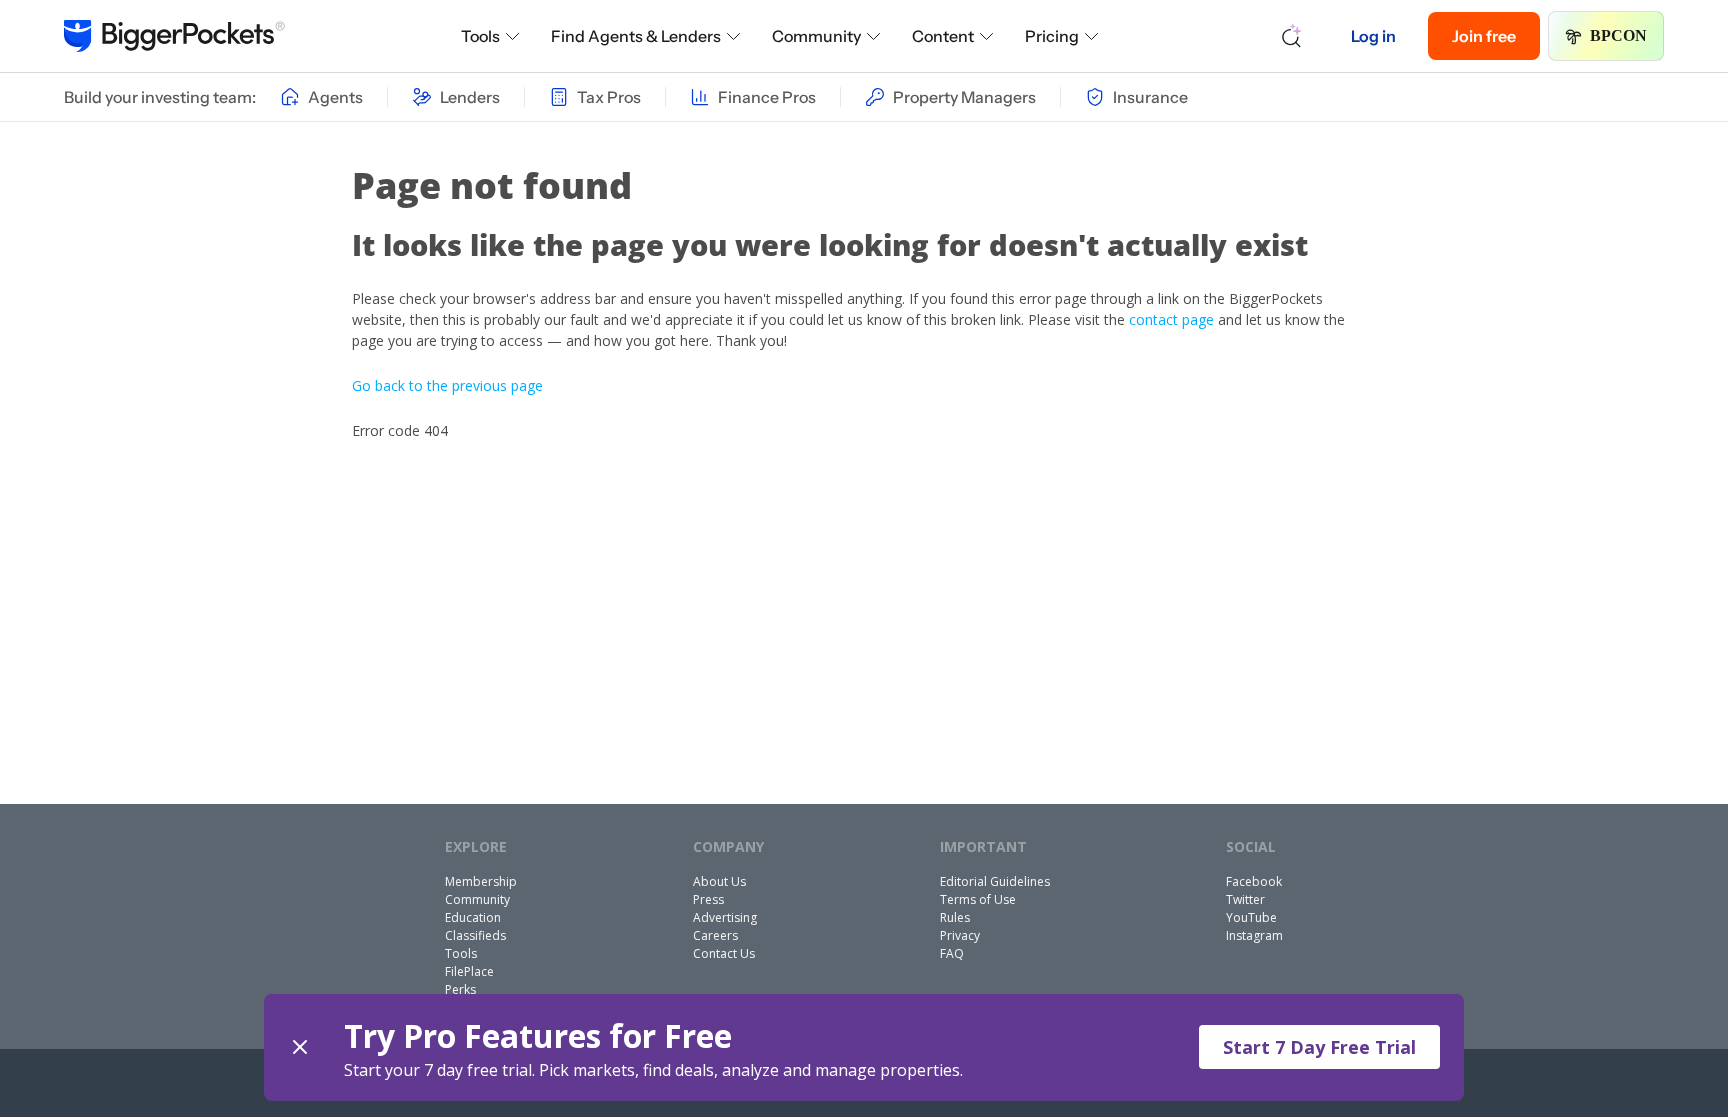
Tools (480, 36)
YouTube (1251, 917)
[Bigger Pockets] (174, 36)
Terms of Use (978, 899)
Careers (715, 935)
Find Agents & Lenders (636, 36)
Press (708, 899)
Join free (1484, 36)
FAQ (952, 953)
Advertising (725, 917)
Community (816, 36)
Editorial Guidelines (995, 881)
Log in (1373, 36)
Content (943, 36)
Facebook (1254, 881)
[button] (864, 1047)
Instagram (1254, 935)
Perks (460, 989)
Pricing (1052, 36)
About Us (719, 881)
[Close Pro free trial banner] (300, 1047)
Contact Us (724, 953)
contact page (1171, 319)
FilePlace (469, 971)
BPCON (1618, 35)
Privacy (960, 935)
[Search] (1292, 36)
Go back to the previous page (447, 385)
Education (473, 917)
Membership (481, 881)
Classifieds (475, 935)
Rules (955, 917)
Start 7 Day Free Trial (1319, 1047)
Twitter (1245, 899)
